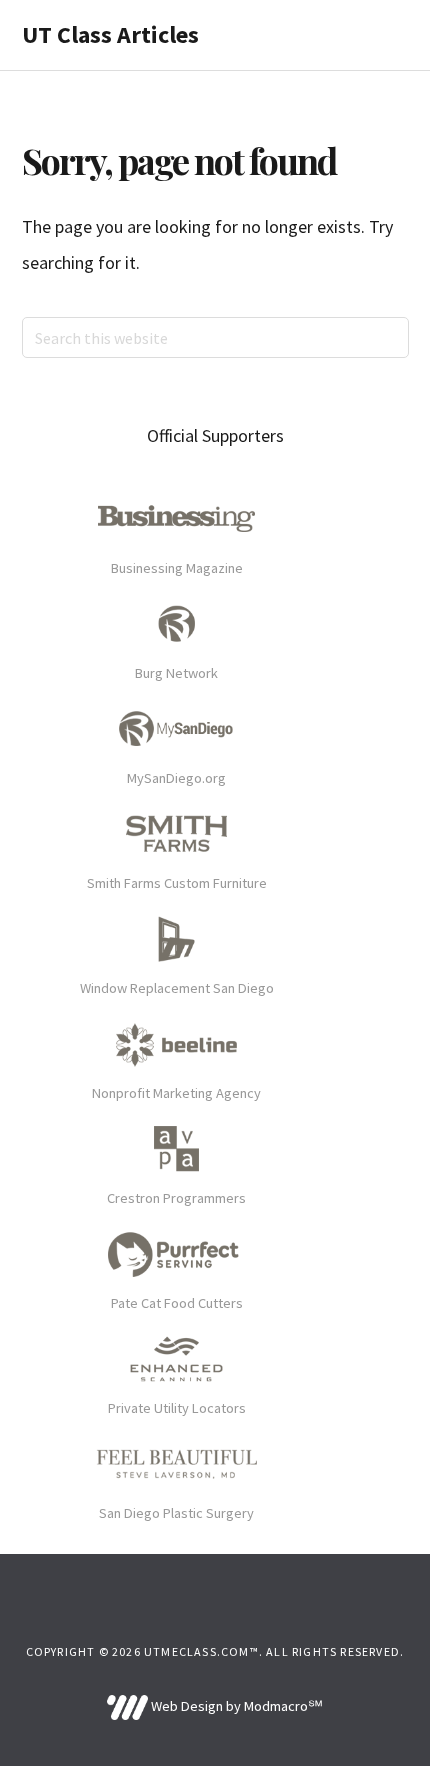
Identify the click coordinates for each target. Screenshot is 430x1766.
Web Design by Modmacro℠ (235, 1706)
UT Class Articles (110, 34)
